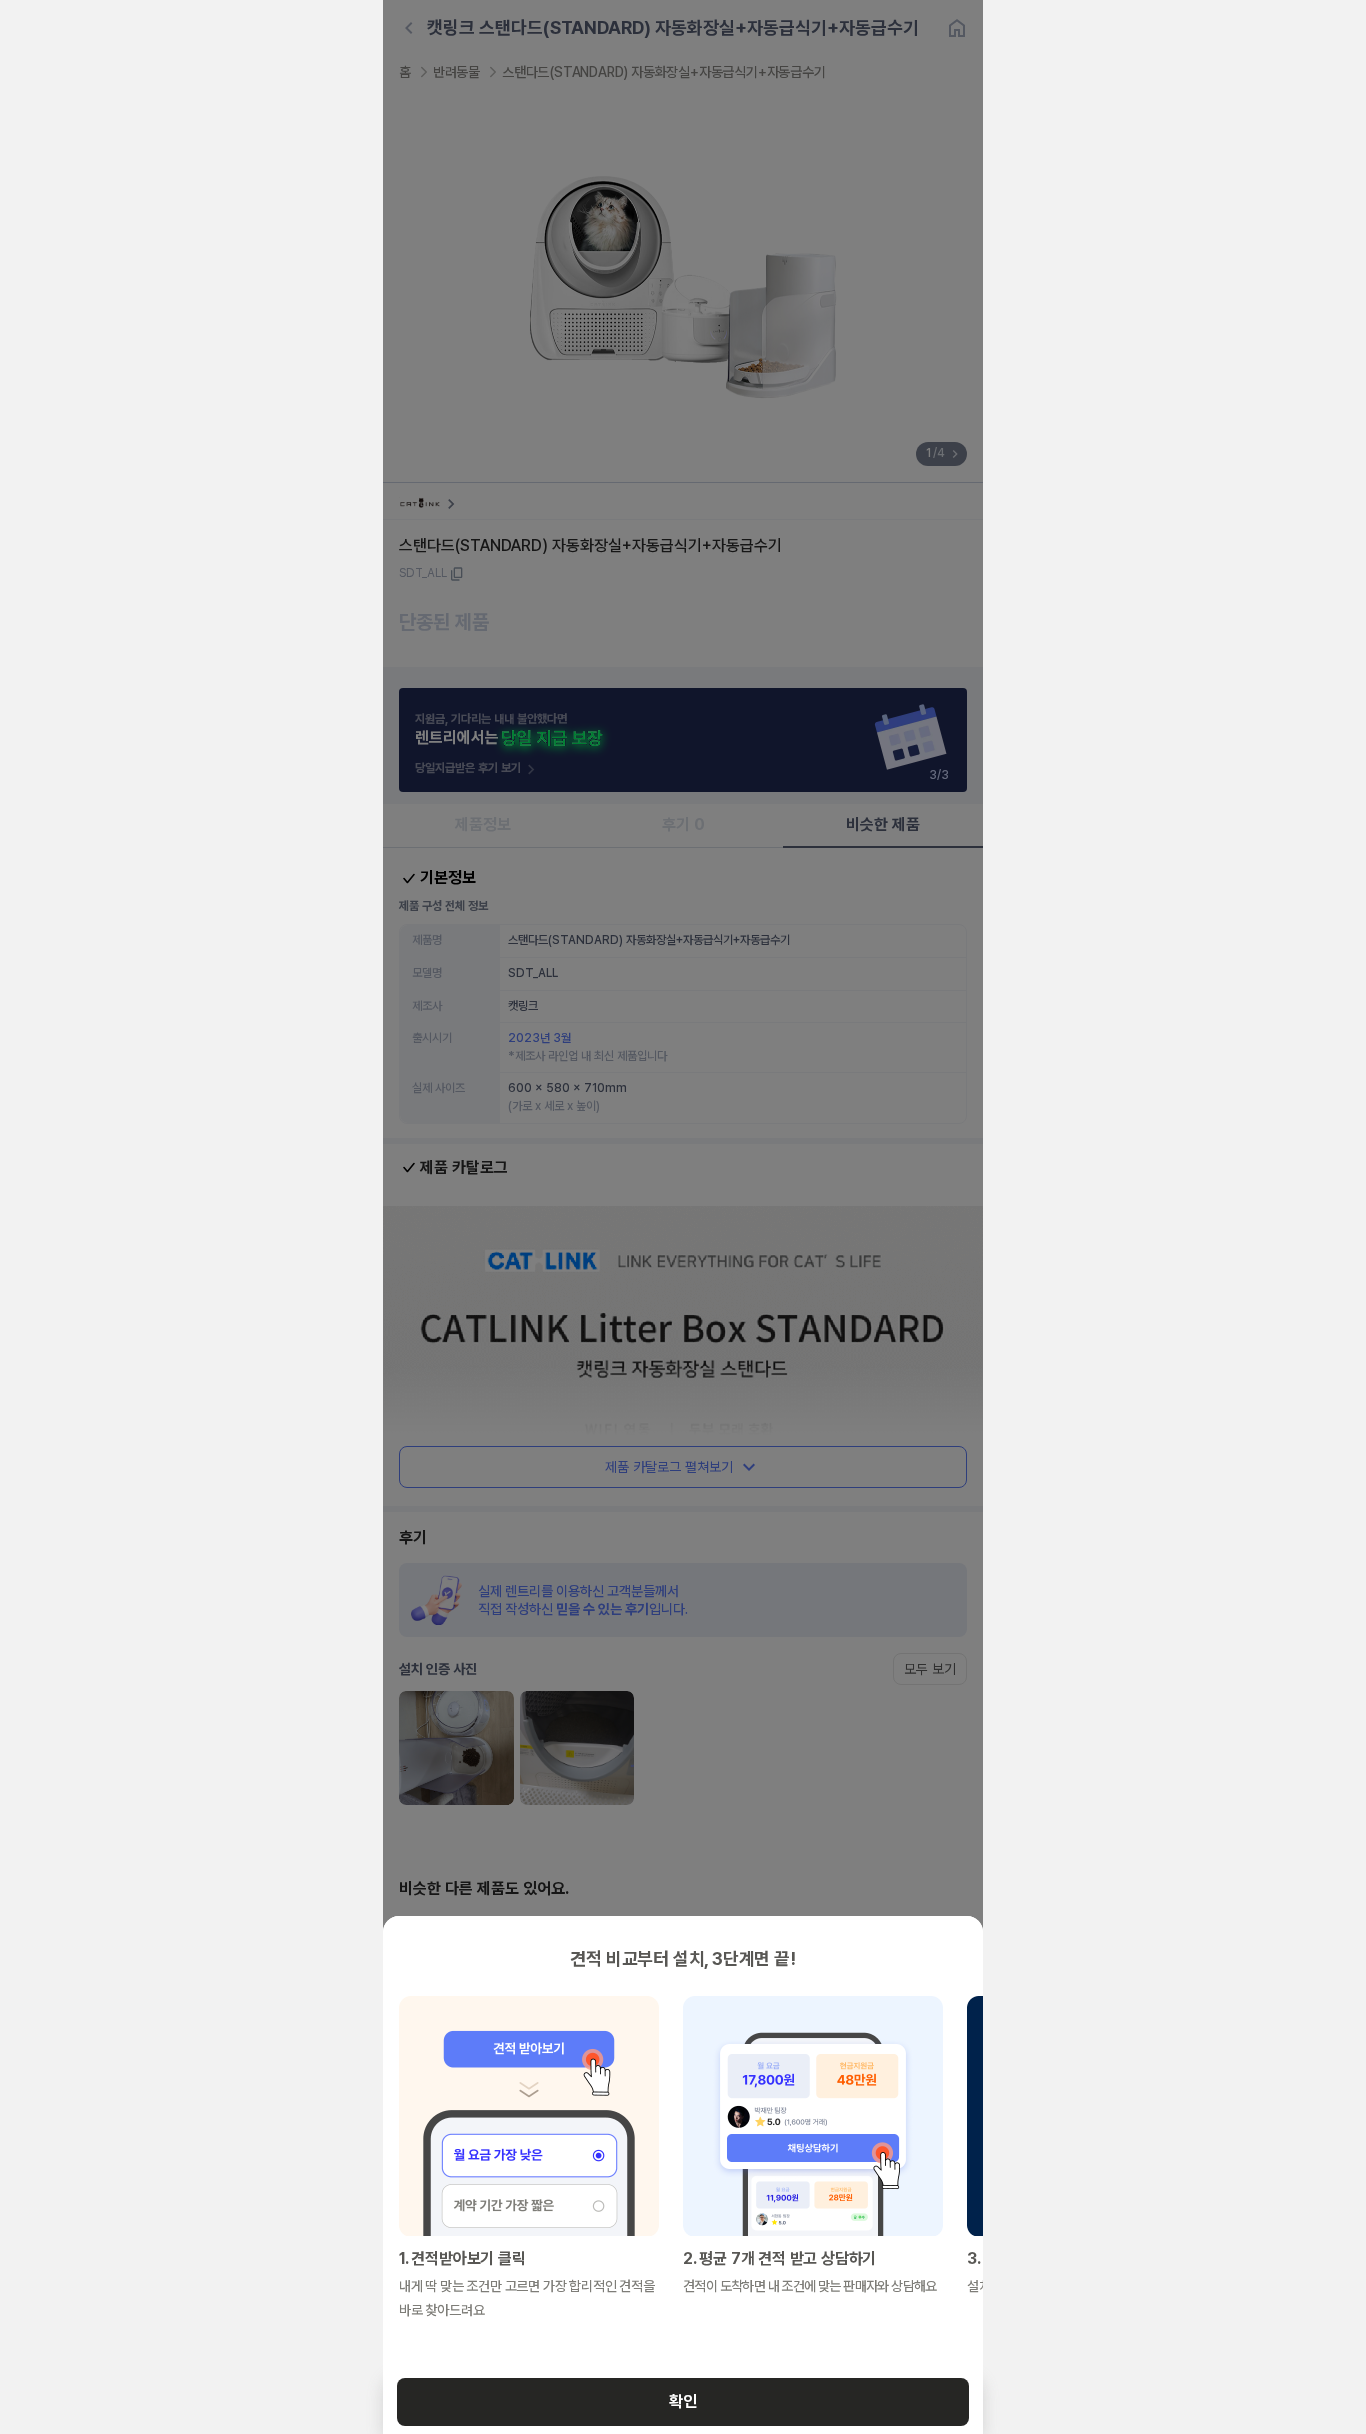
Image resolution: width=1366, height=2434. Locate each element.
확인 (683, 2401)
